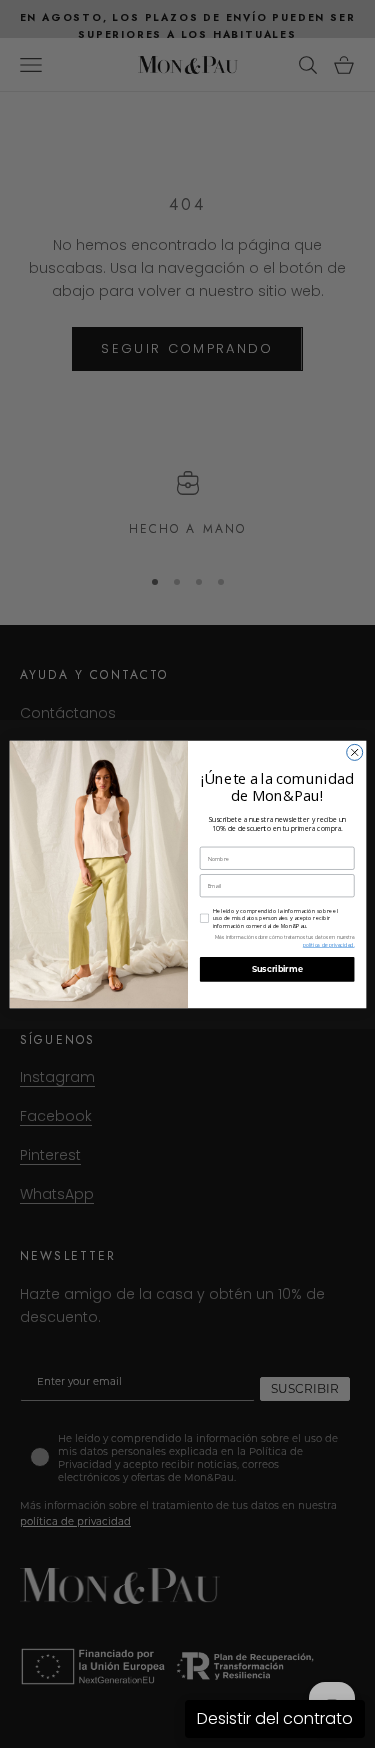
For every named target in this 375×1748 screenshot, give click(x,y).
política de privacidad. (328, 945)
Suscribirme (276, 969)
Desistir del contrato (275, 1718)
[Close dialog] (354, 752)
